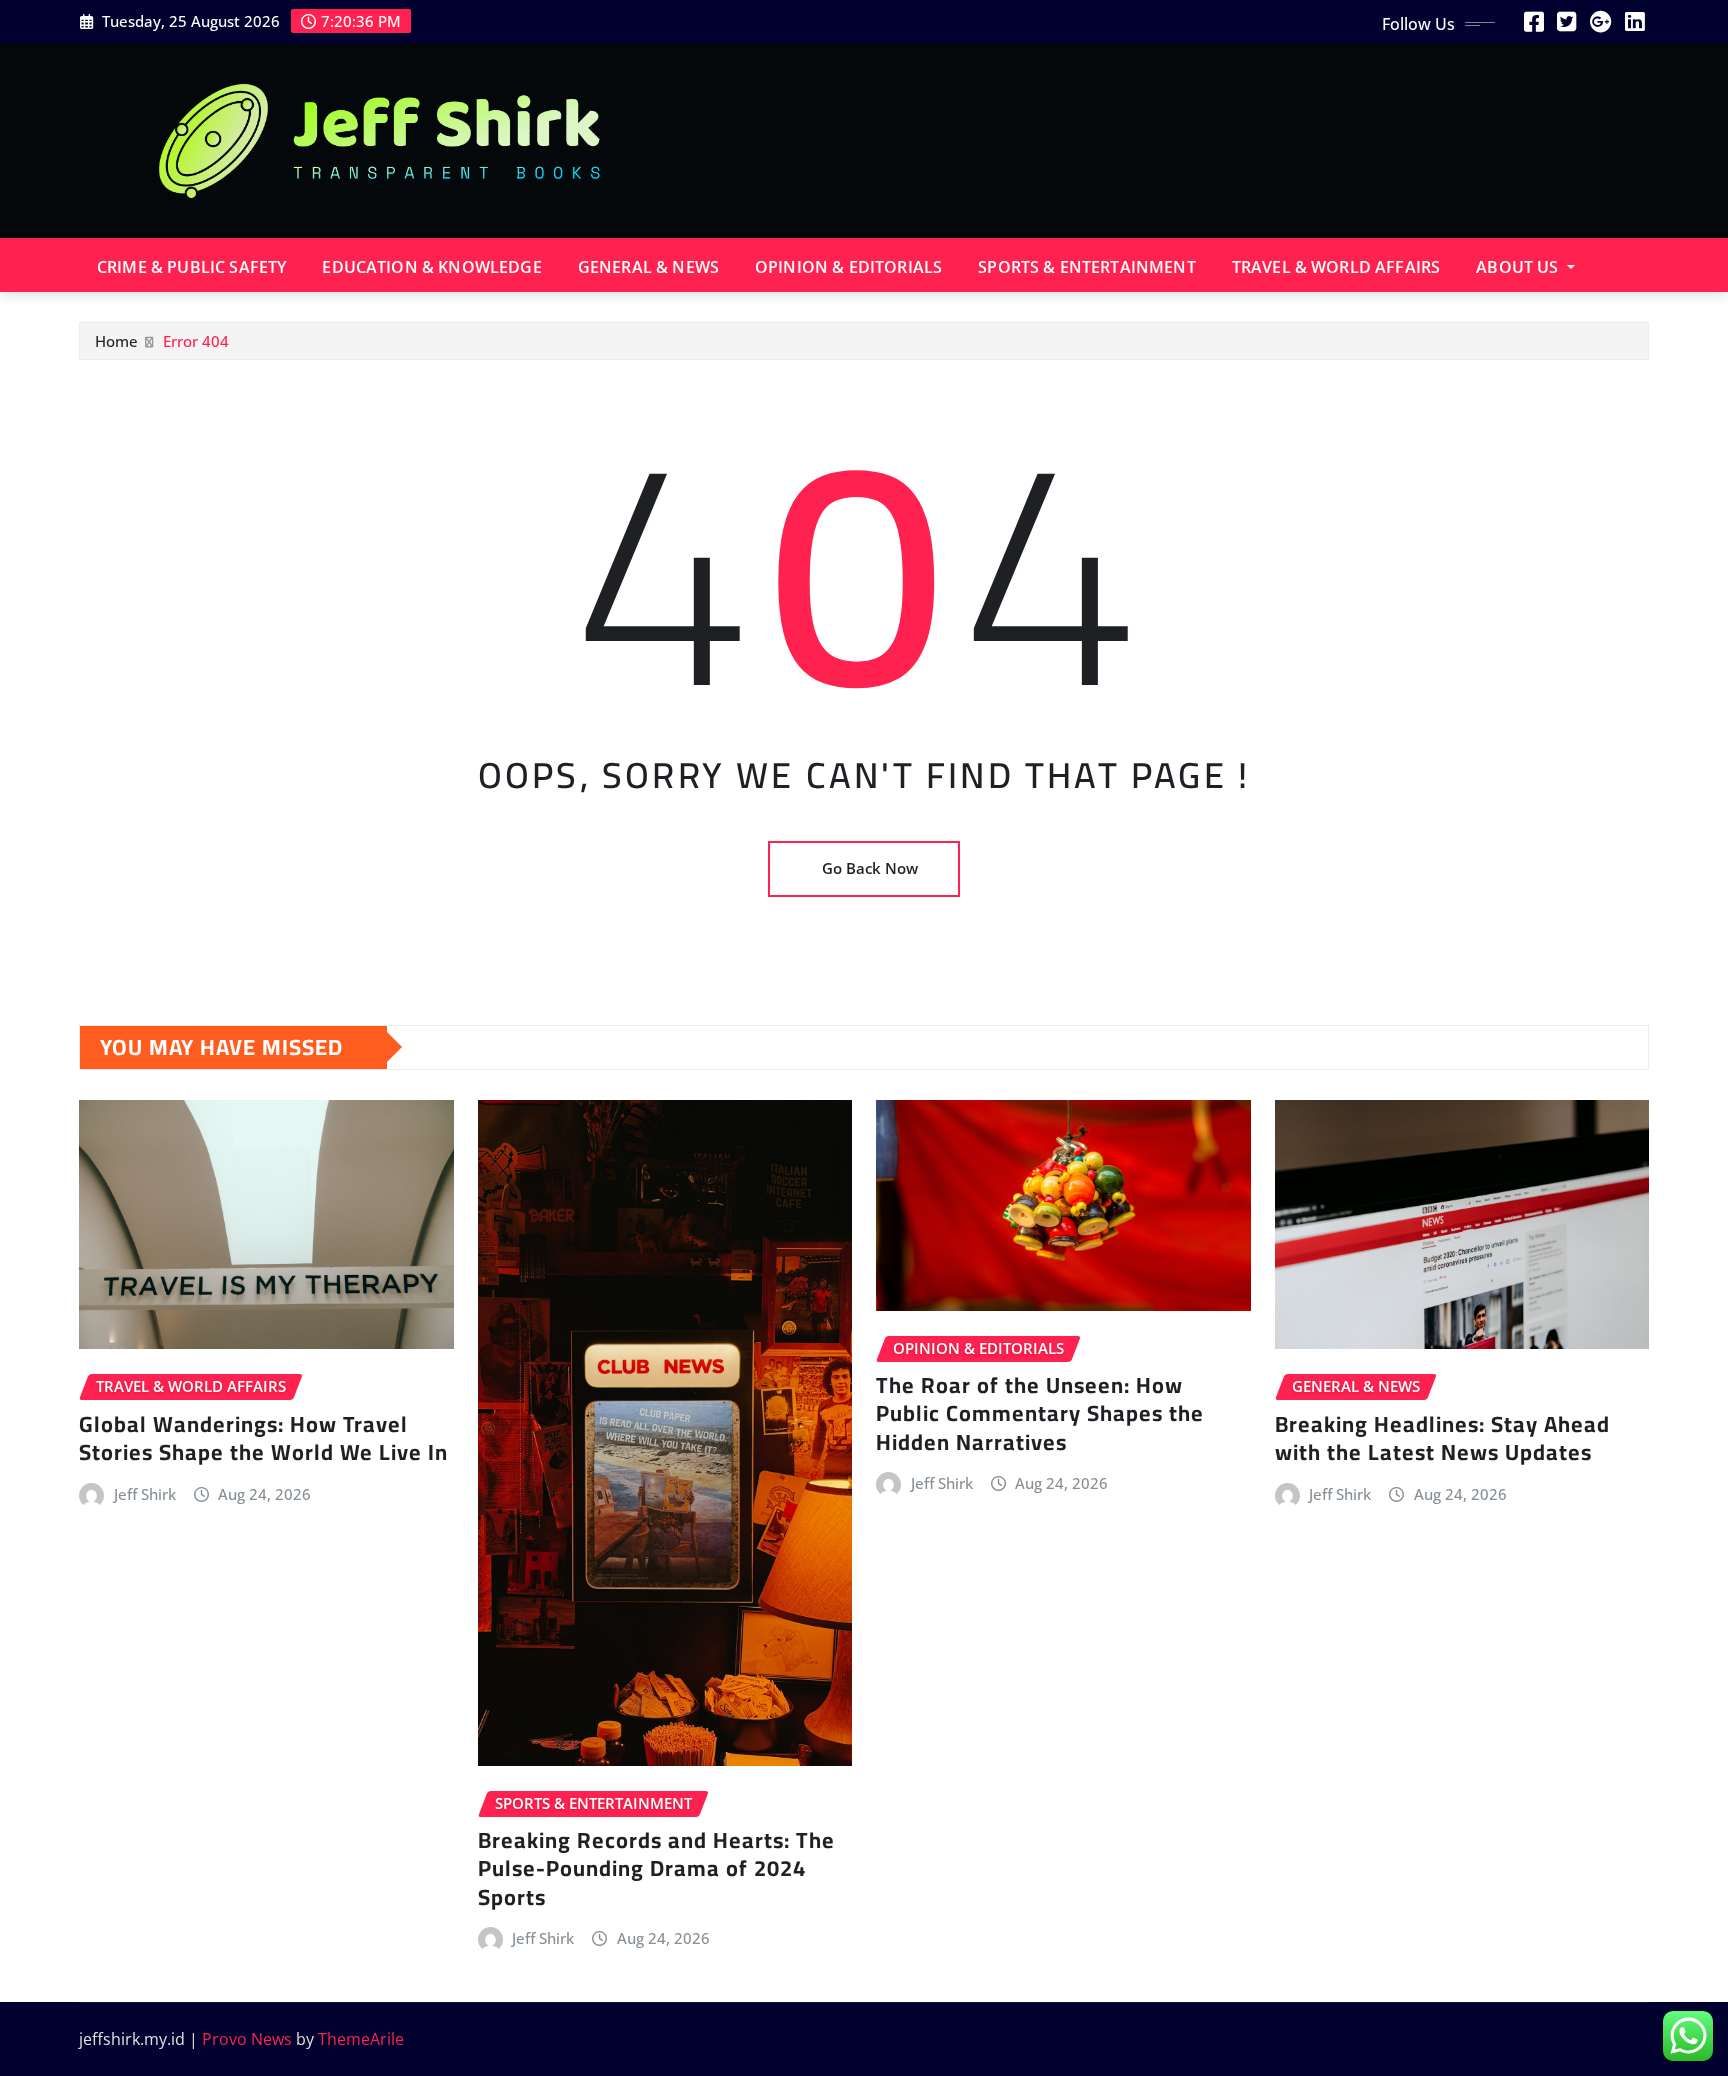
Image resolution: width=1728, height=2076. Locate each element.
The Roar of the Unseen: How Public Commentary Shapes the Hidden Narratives (1040, 1413)
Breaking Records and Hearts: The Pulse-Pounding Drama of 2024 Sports (656, 1868)
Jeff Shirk (145, 1494)
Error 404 (196, 341)
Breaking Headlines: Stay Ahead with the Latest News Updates (1442, 1438)
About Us (1519, 267)
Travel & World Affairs (1336, 267)
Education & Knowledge (431, 267)
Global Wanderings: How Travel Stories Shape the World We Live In (263, 1438)
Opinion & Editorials (848, 267)
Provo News (247, 2039)
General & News (648, 267)
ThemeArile (361, 2039)
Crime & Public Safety (191, 267)
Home (116, 341)
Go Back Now (870, 868)
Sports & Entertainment (1087, 267)
